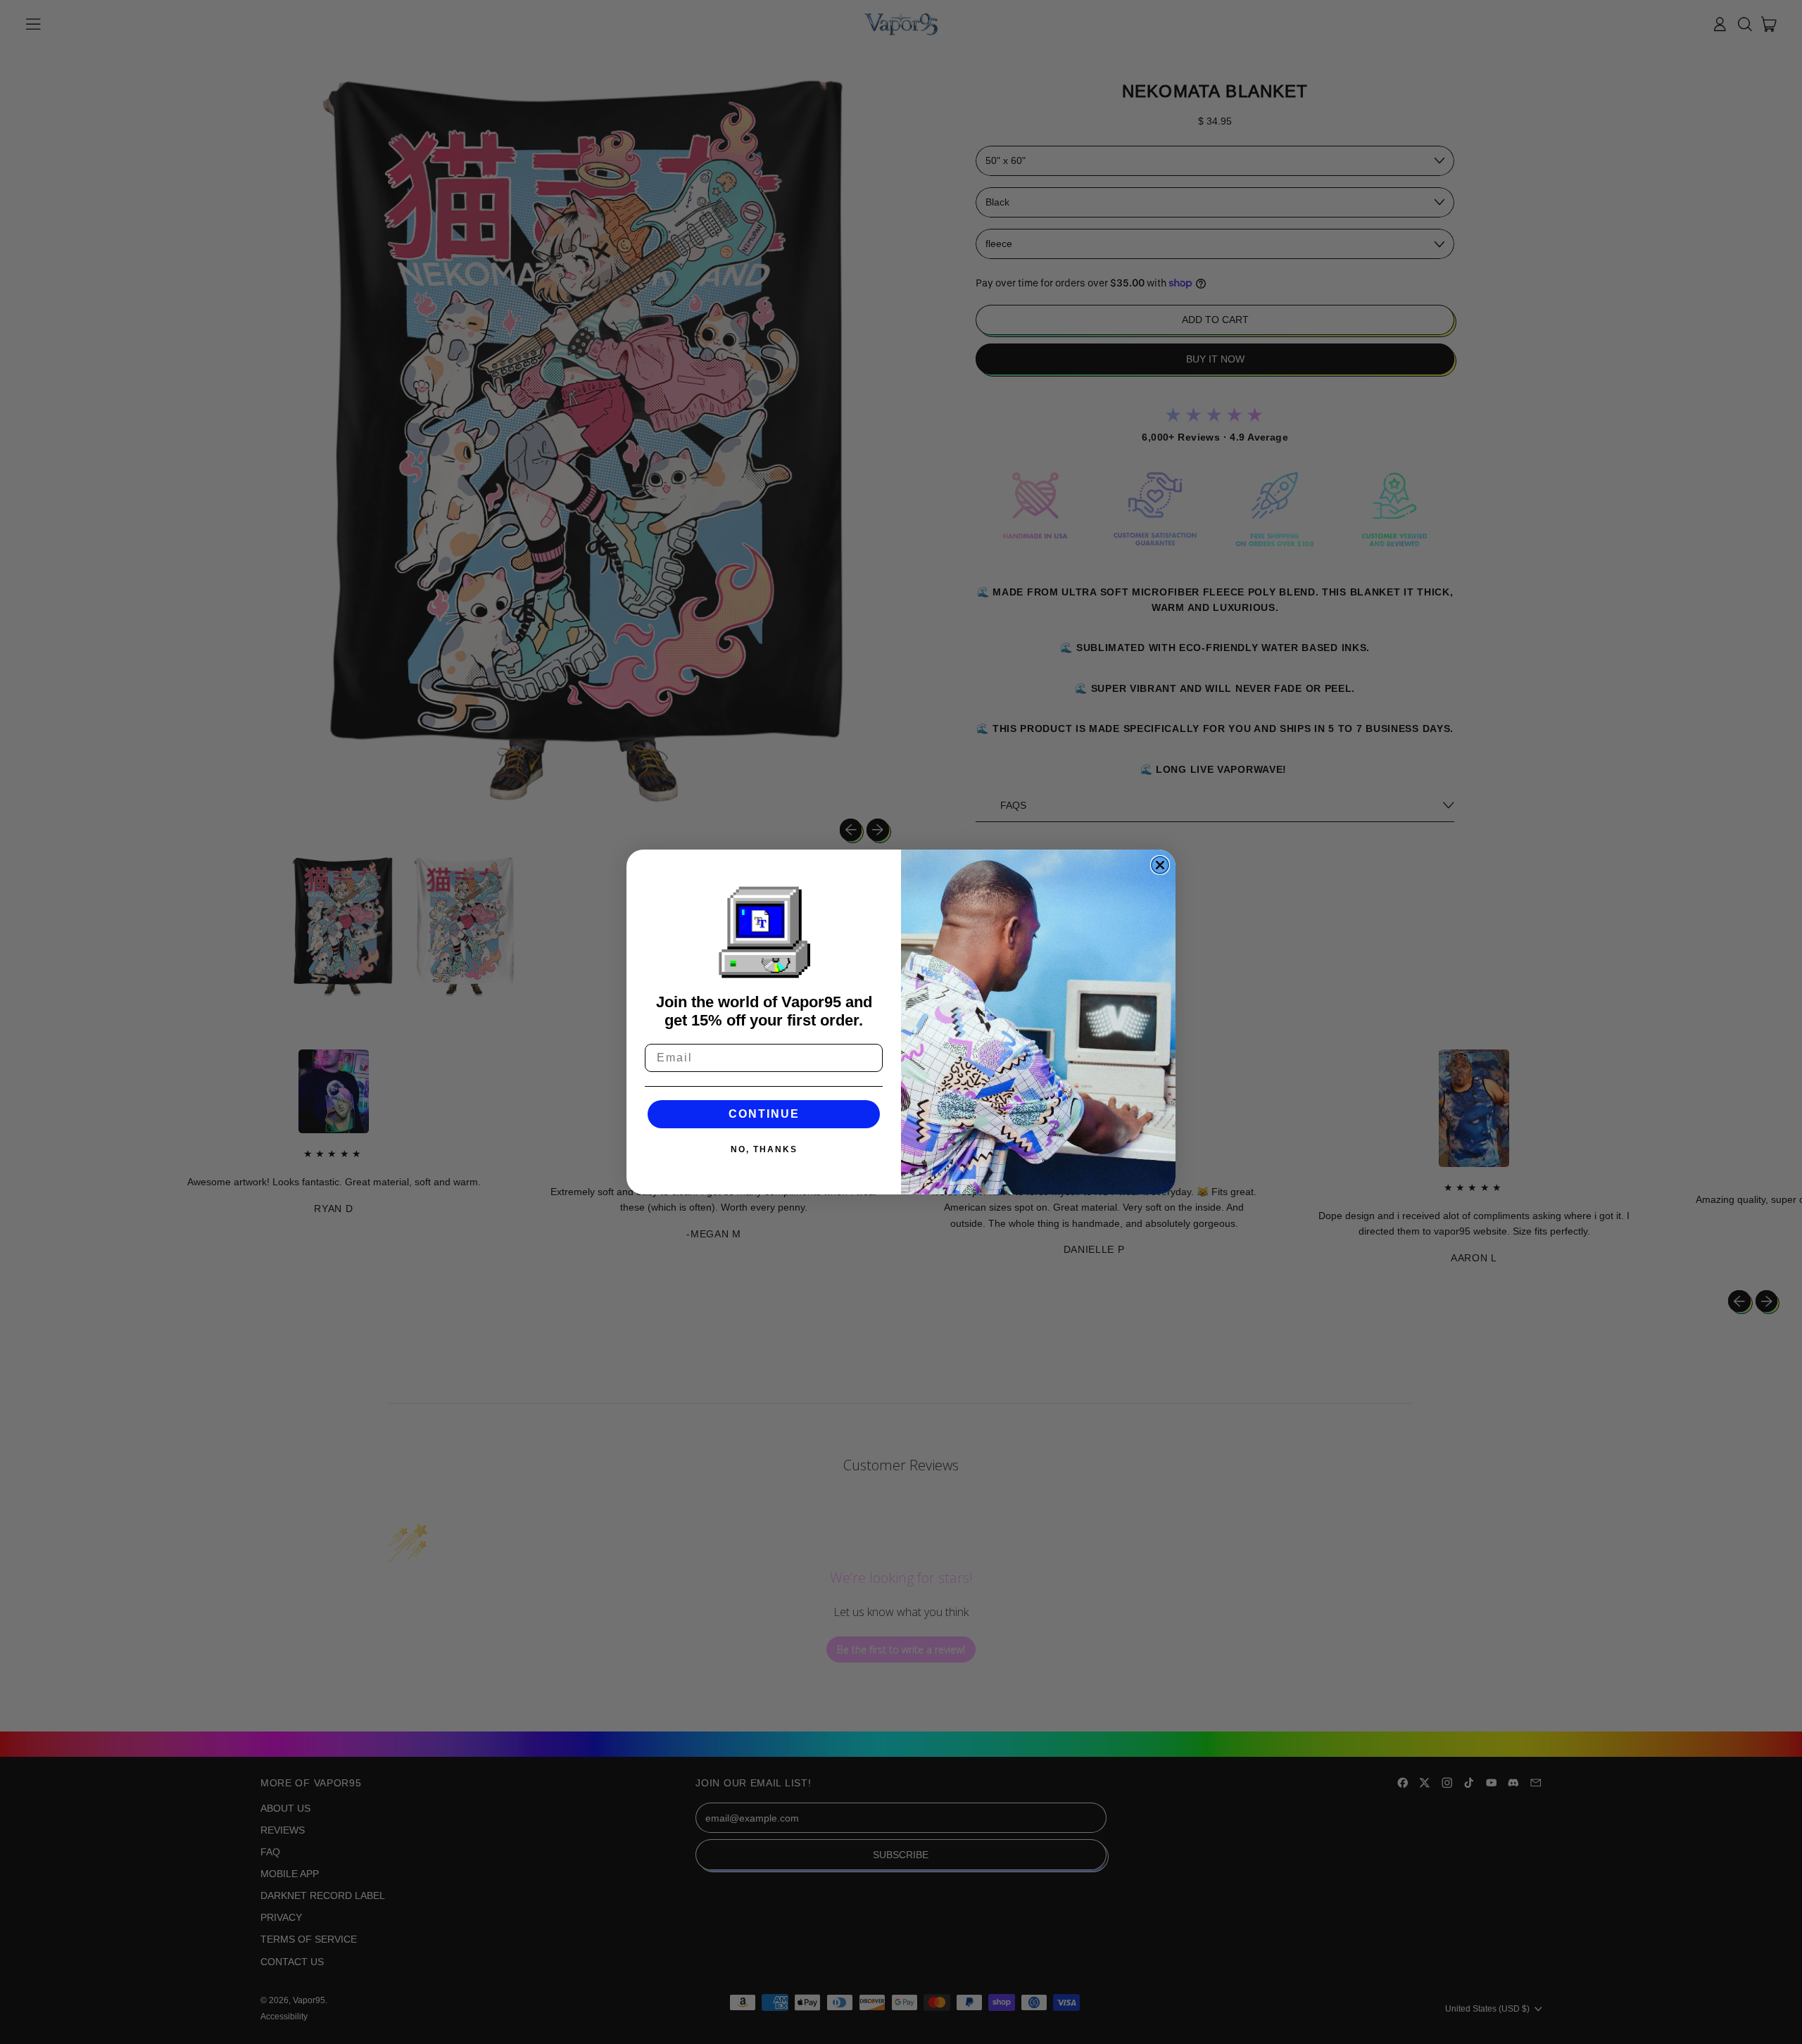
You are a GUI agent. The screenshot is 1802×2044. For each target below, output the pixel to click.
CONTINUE (764, 1114)
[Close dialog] (1160, 865)
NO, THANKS (764, 1149)
